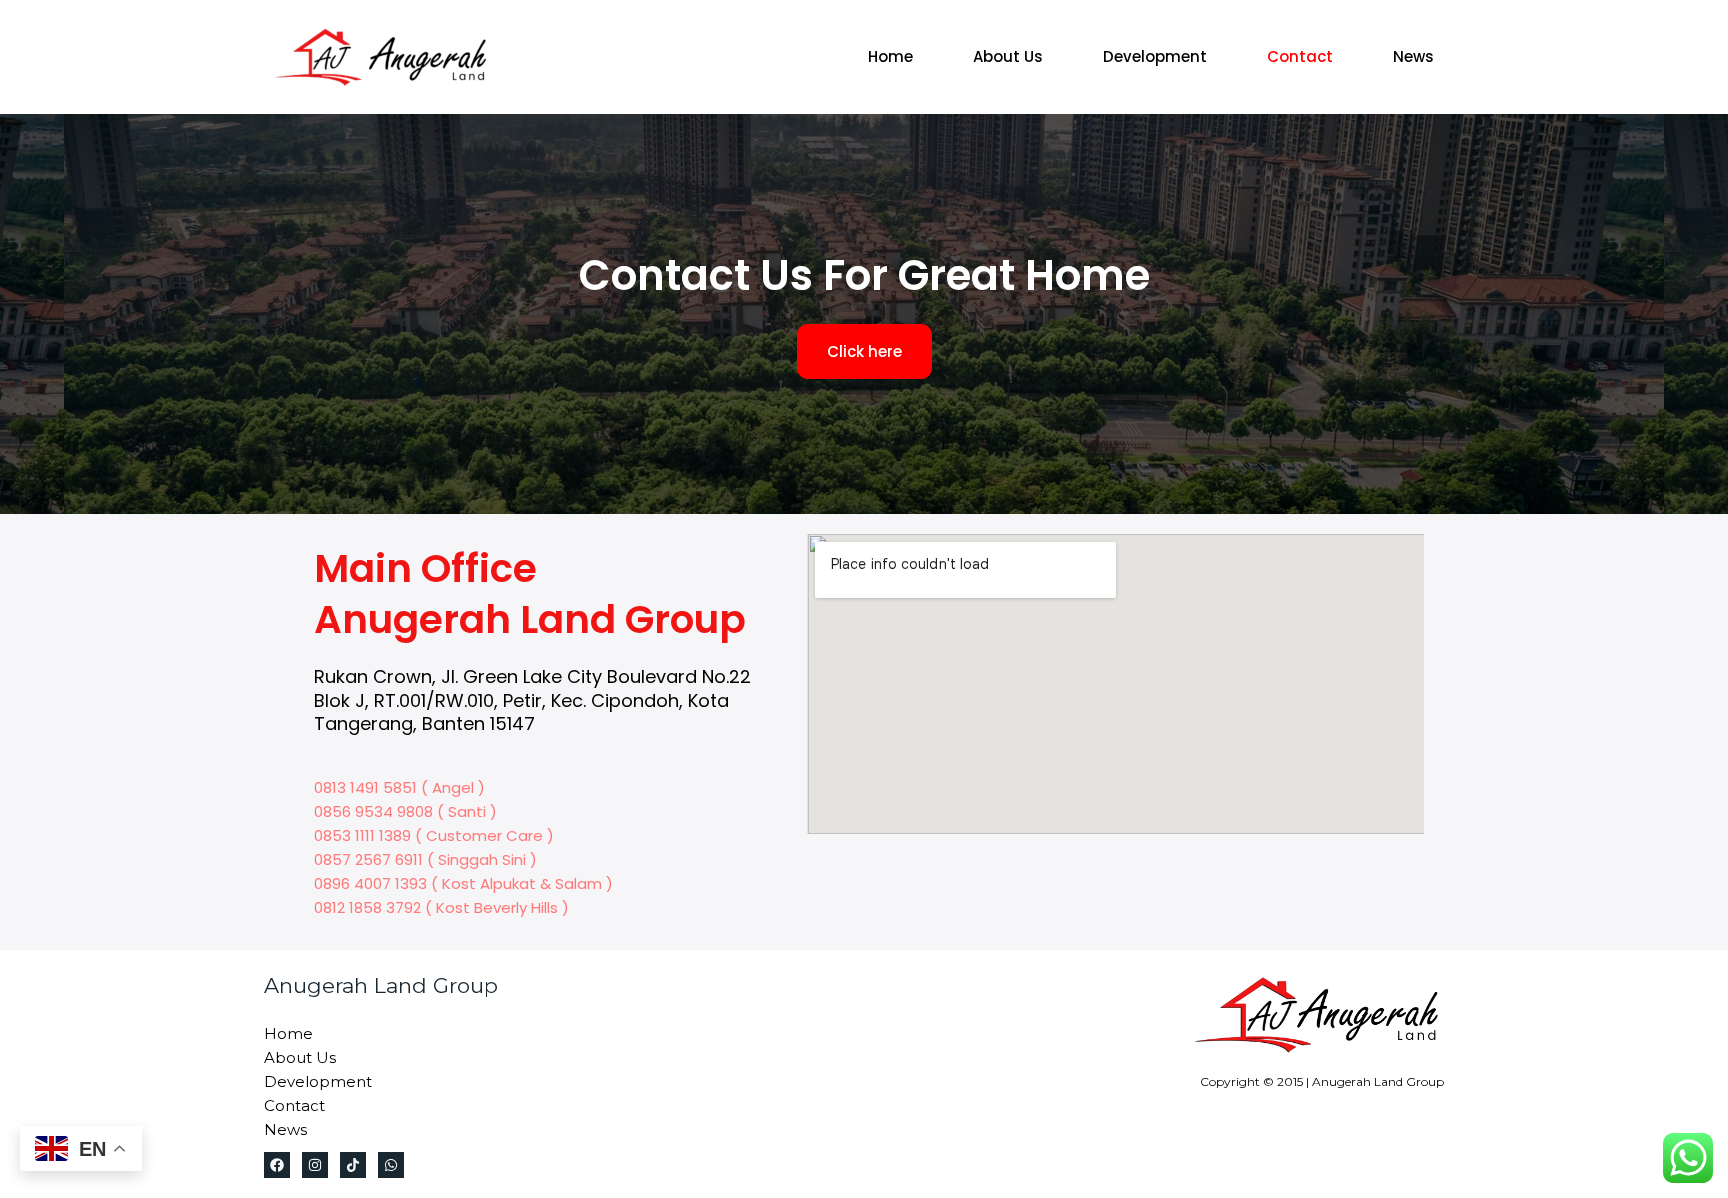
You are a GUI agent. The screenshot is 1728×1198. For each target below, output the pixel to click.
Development (1155, 56)
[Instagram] (315, 1165)
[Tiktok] (353, 1165)
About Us (1008, 56)
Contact (1300, 56)
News (1413, 56)
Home (890, 56)
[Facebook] (277, 1165)
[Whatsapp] (391, 1165)
